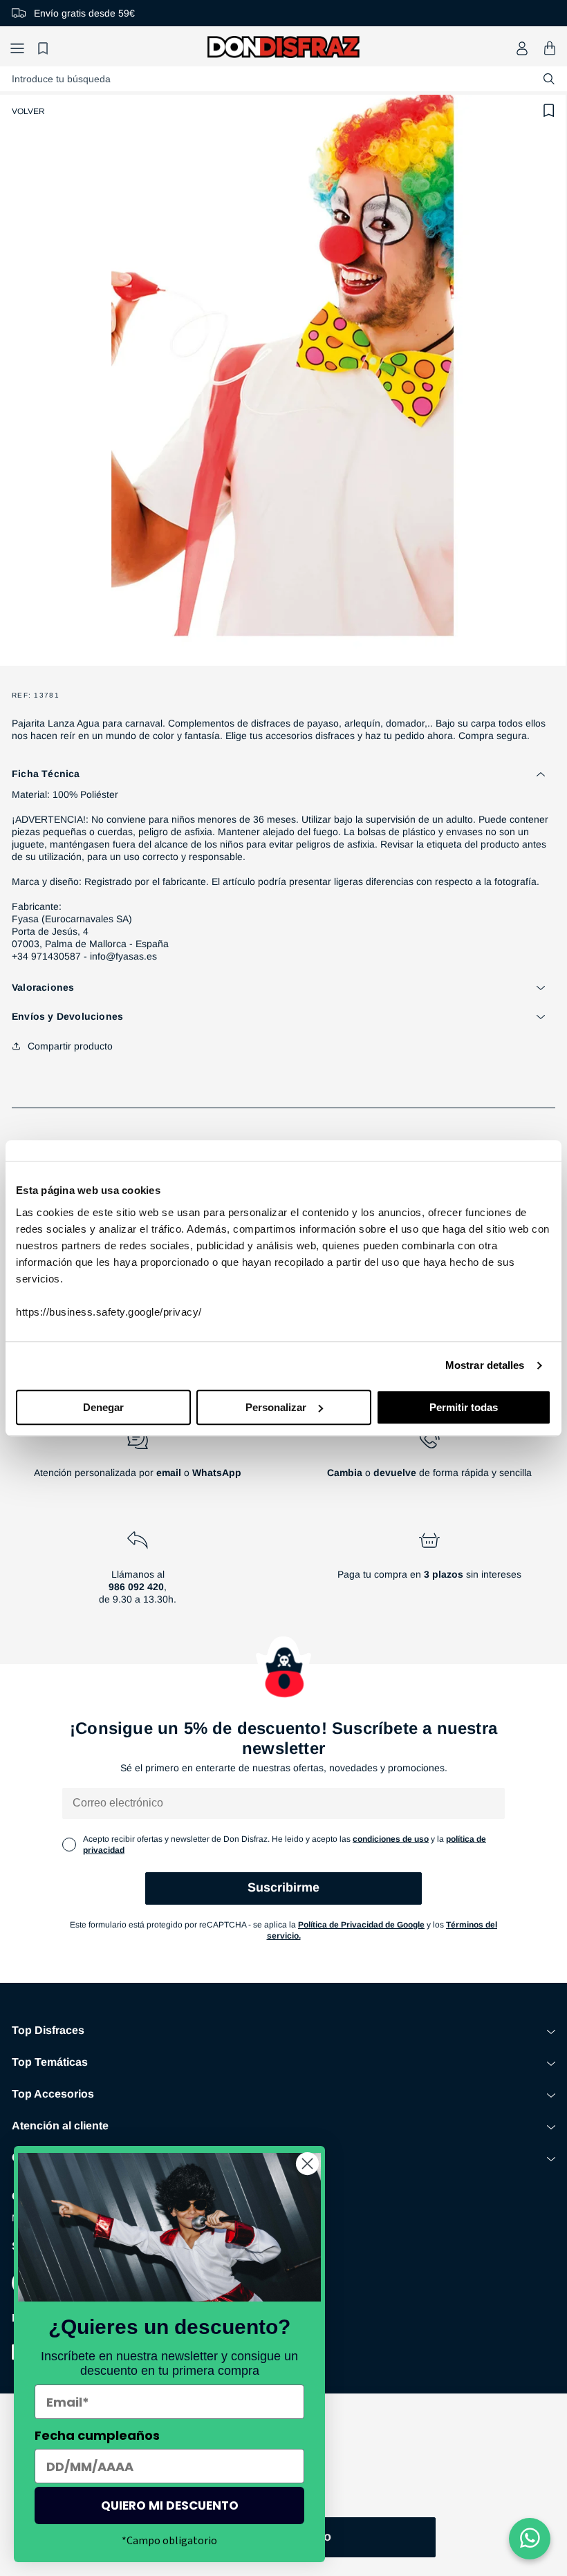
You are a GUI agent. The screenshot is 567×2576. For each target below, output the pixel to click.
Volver (28, 111)
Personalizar (276, 1407)
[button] (17, 48)
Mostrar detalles (485, 1365)
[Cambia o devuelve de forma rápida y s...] (429, 1459)
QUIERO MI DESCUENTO (170, 2505)
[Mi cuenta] (522, 48)
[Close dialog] (307, 2164)
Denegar (103, 1407)
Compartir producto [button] (70, 1046)
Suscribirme (283, 1887)
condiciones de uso (391, 1839)
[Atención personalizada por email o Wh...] (138, 1459)
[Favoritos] (45, 48)
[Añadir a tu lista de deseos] (549, 111)
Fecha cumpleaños (97, 2435)
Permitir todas (464, 1407)
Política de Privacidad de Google (361, 1925)
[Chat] (530, 2539)
